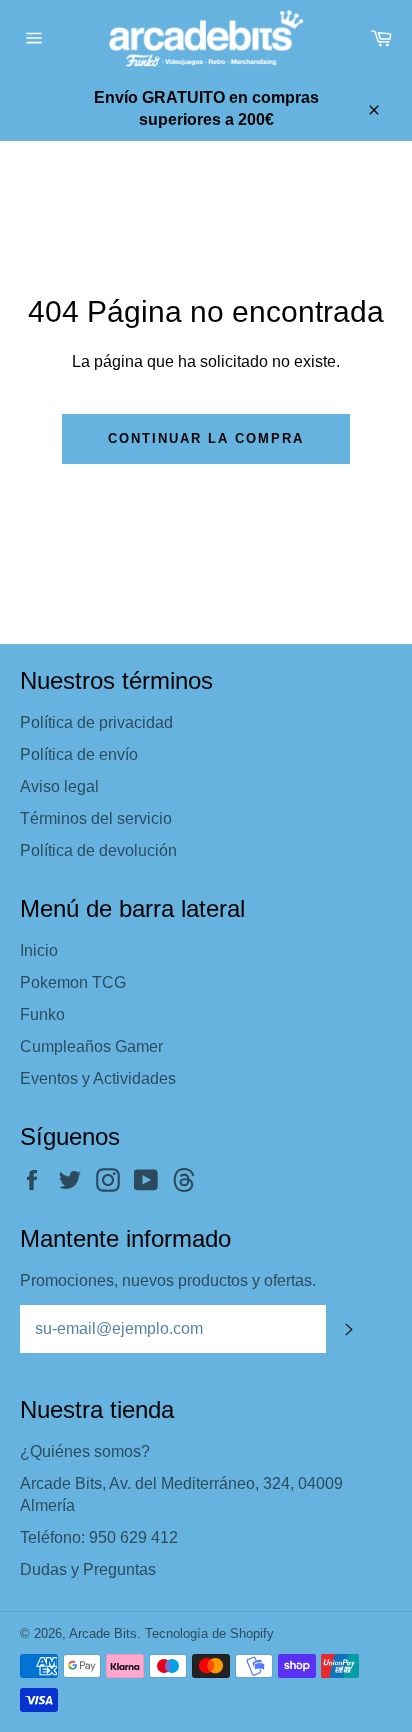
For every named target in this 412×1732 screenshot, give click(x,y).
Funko (42, 1014)
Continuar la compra (205, 438)
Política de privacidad (96, 722)
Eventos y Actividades (98, 1078)
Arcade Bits (103, 1633)
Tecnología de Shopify (209, 1633)
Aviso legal (59, 786)
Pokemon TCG (73, 982)
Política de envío (79, 754)
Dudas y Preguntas (88, 1569)
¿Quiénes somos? (85, 1451)
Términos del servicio (96, 818)
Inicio (39, 950)
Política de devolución (98, 850)
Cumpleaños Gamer (91, 1046)
